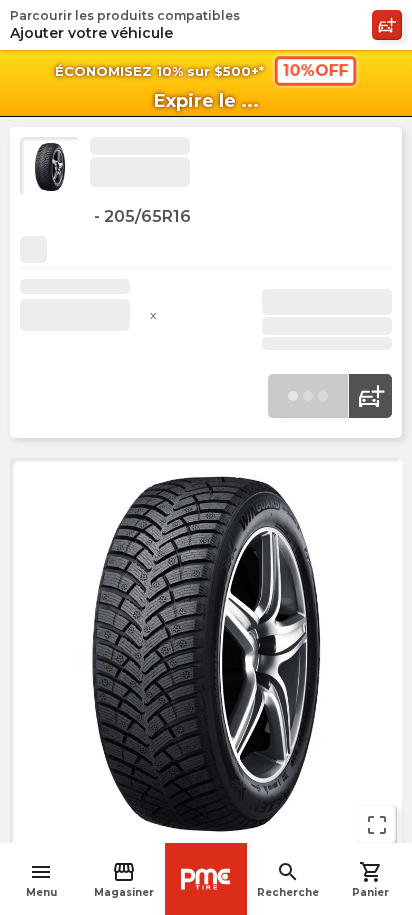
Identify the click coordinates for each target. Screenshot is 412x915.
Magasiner (124, 879)
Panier (370, 879)
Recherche (288, 879)
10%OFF (315, 70)
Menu (41, 879)
